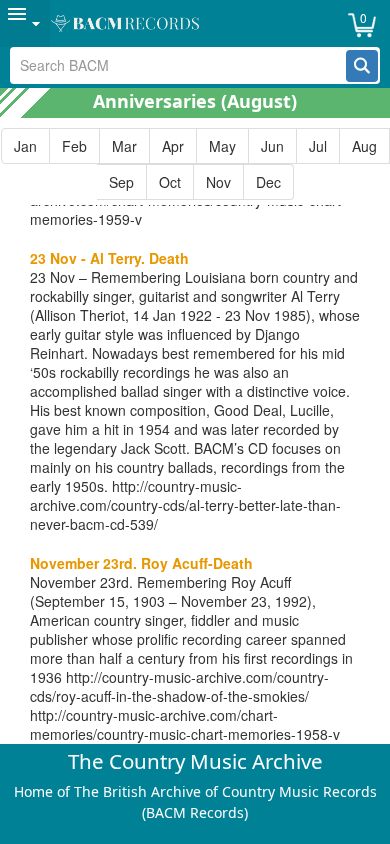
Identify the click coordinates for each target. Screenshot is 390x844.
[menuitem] (25, 23)
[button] (362, 66)
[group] (195, 164)
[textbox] (179, 65)
